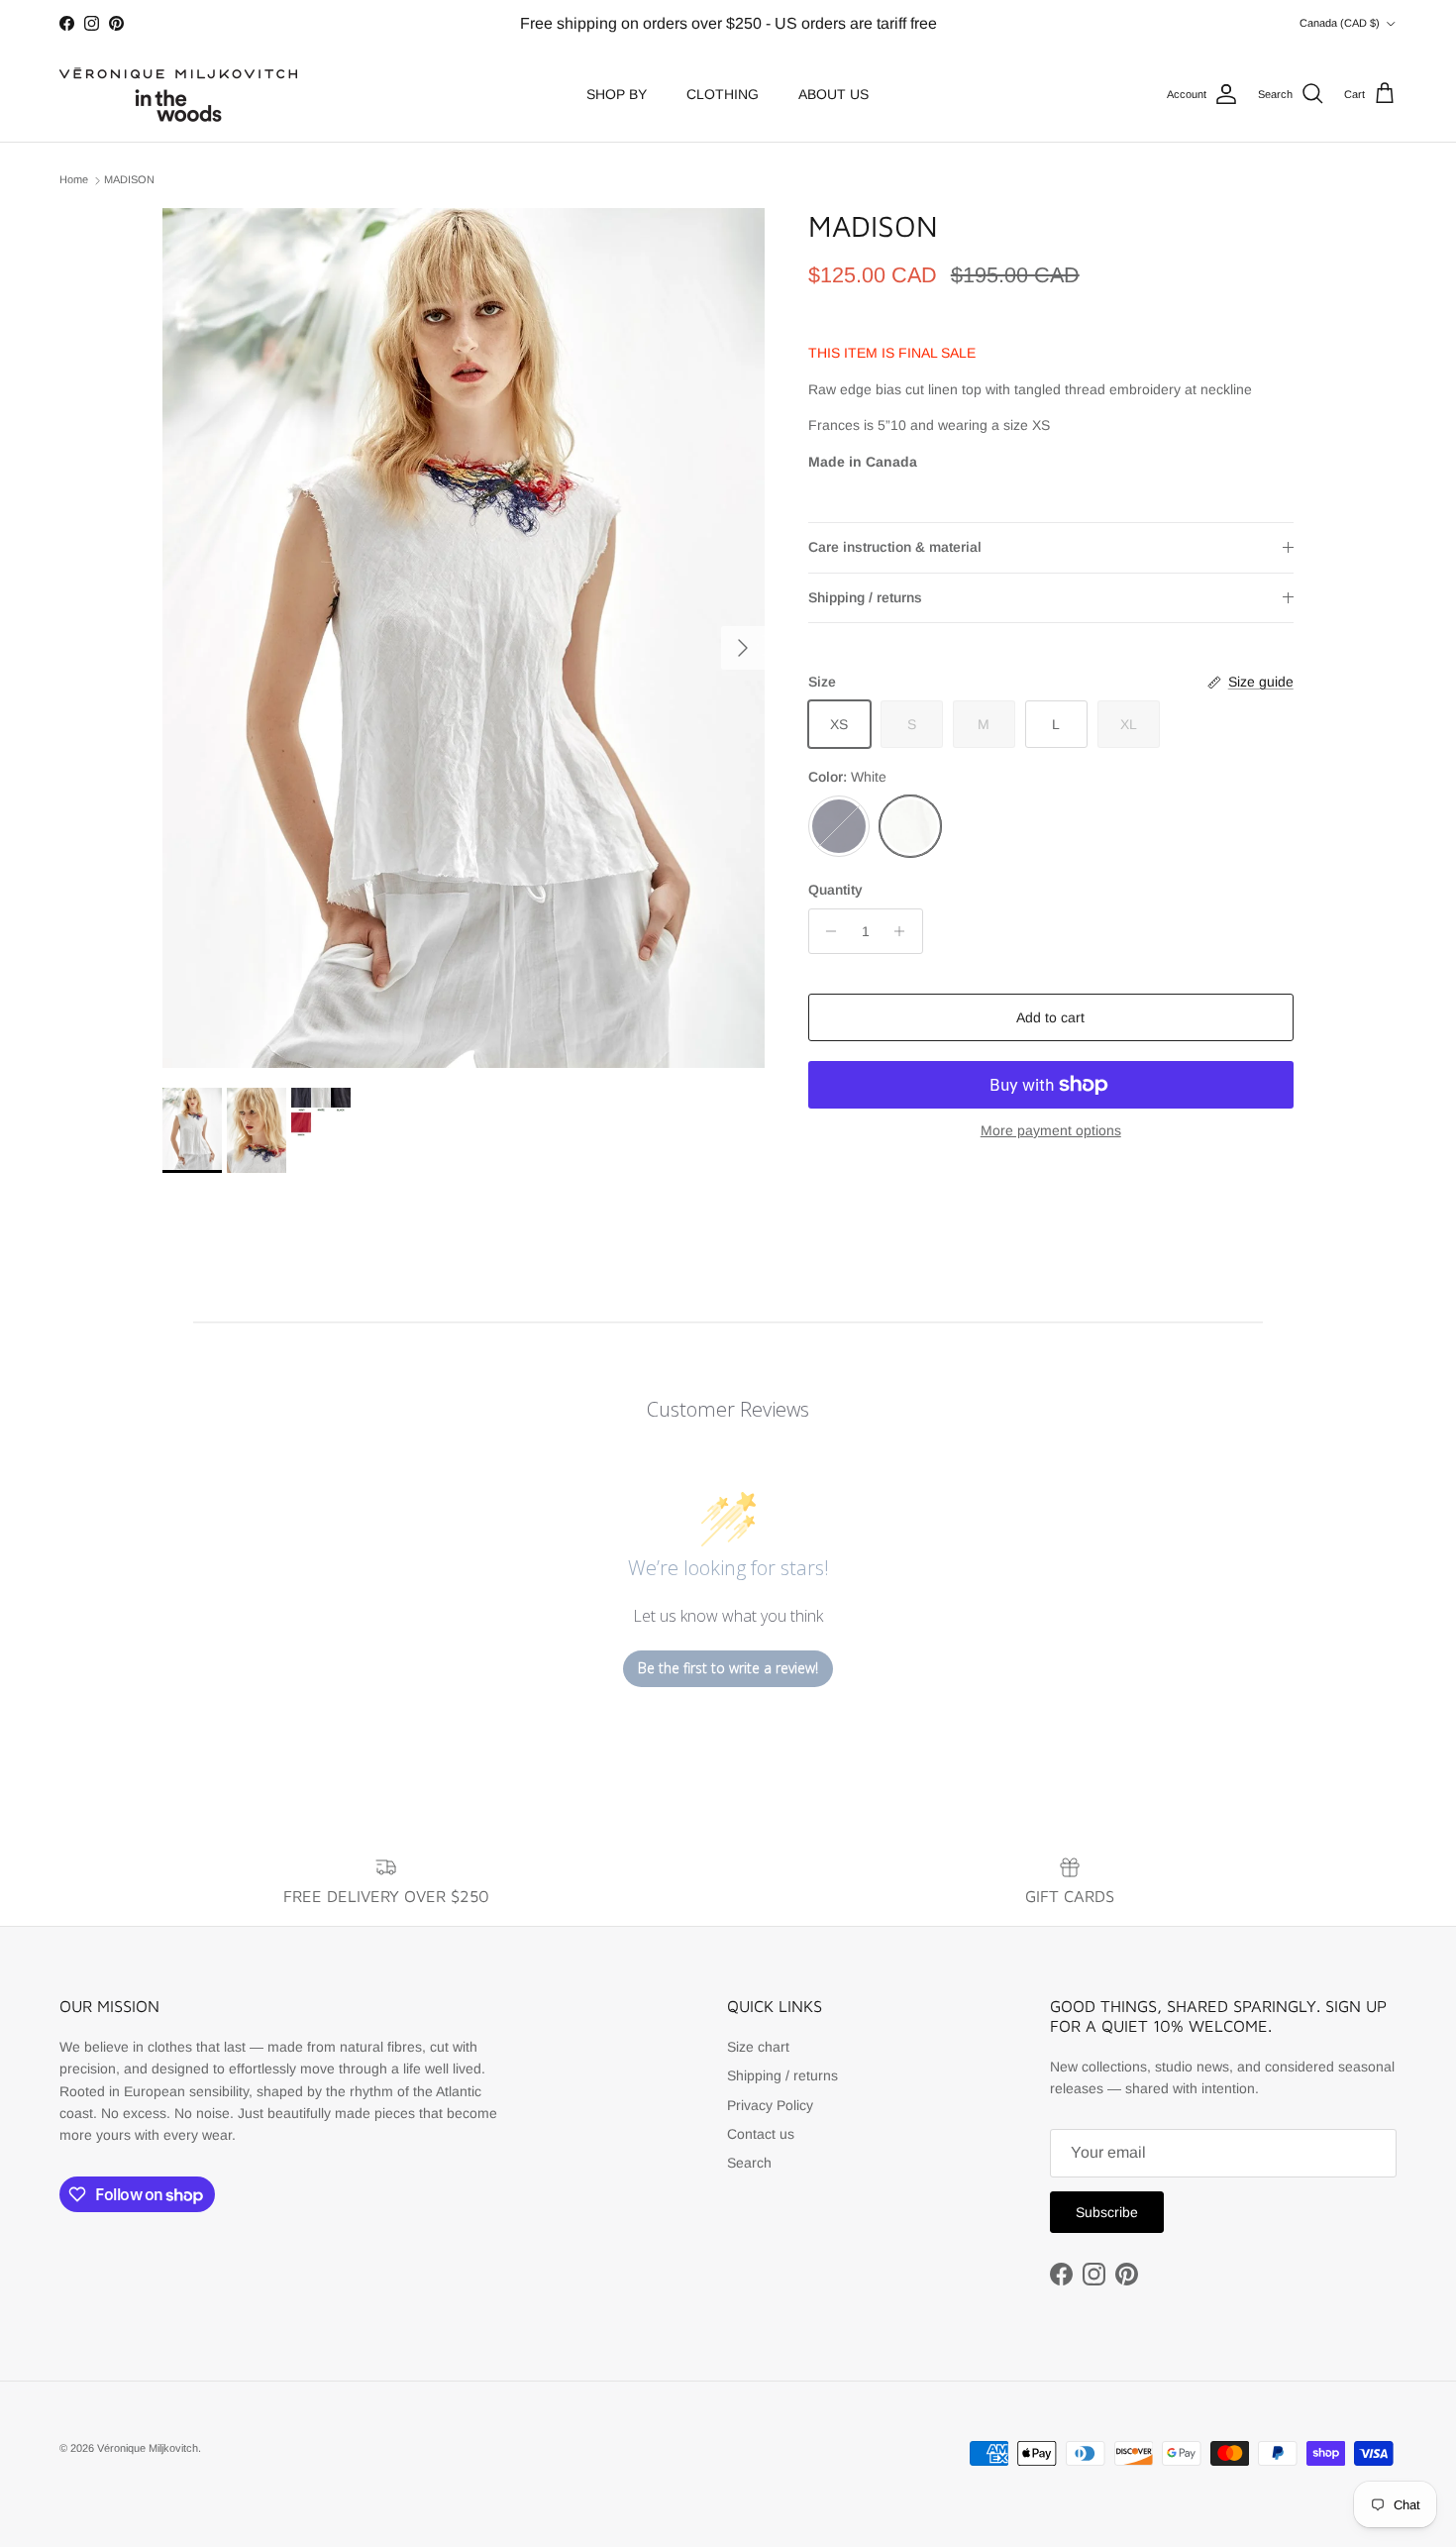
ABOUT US (833, 94)
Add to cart (1050, 1017)
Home (74, 180)
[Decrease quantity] (827, 931)
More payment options (1051, 1130)
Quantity (835, 891)
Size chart (758, 2047)
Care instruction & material (895, 547)
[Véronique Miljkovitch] (178, 95)
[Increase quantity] (905, 931)
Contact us (761, 2134)
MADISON (129, 180)
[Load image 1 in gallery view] (464, 638)
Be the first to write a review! (728, 1668)
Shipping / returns (865, 597)
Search (749, 2163)
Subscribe (1107, 2212)
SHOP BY (617, 94)
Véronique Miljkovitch (148, 2448)
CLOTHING (723, 94)
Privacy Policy (770, 2105)
